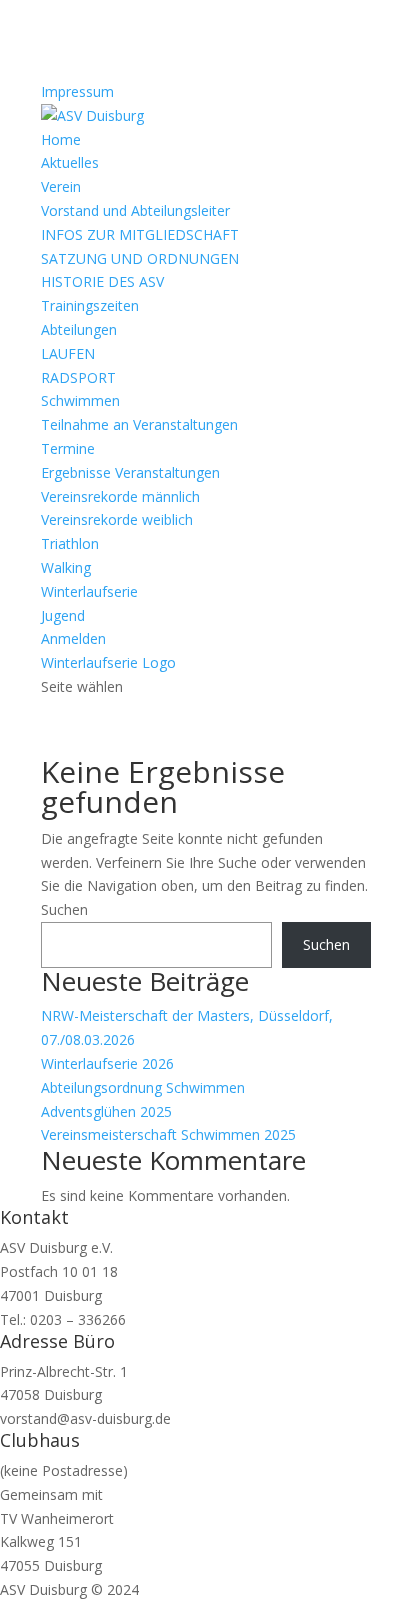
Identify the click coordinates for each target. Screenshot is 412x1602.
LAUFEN (68, 353)
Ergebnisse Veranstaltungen (130, 472)
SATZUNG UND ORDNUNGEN (140, 258)
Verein (61, 186)
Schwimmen (80, 400)
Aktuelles (70, 162)
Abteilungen (79, 329)
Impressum (77, 91)
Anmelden (73, 638)
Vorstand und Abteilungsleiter (135, 210)
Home (61, 139)
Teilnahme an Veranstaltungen (139, 424)
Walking (66, 567)
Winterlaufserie (89, 591)
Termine (68, 448)
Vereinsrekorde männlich (120, 496)
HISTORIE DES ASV (102, 281)
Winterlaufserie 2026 (107, 1063)
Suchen (64, 909)
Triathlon (70, 543)
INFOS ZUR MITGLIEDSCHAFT (140, 234)
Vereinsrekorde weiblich (117, 519)
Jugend (63, 615)
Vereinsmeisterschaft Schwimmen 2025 (168, 1134)
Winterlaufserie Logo (108, 662)
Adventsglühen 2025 (106, 1111)
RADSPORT (78, 377)
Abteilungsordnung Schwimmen (143, 1087)
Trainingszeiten (90, 305)
